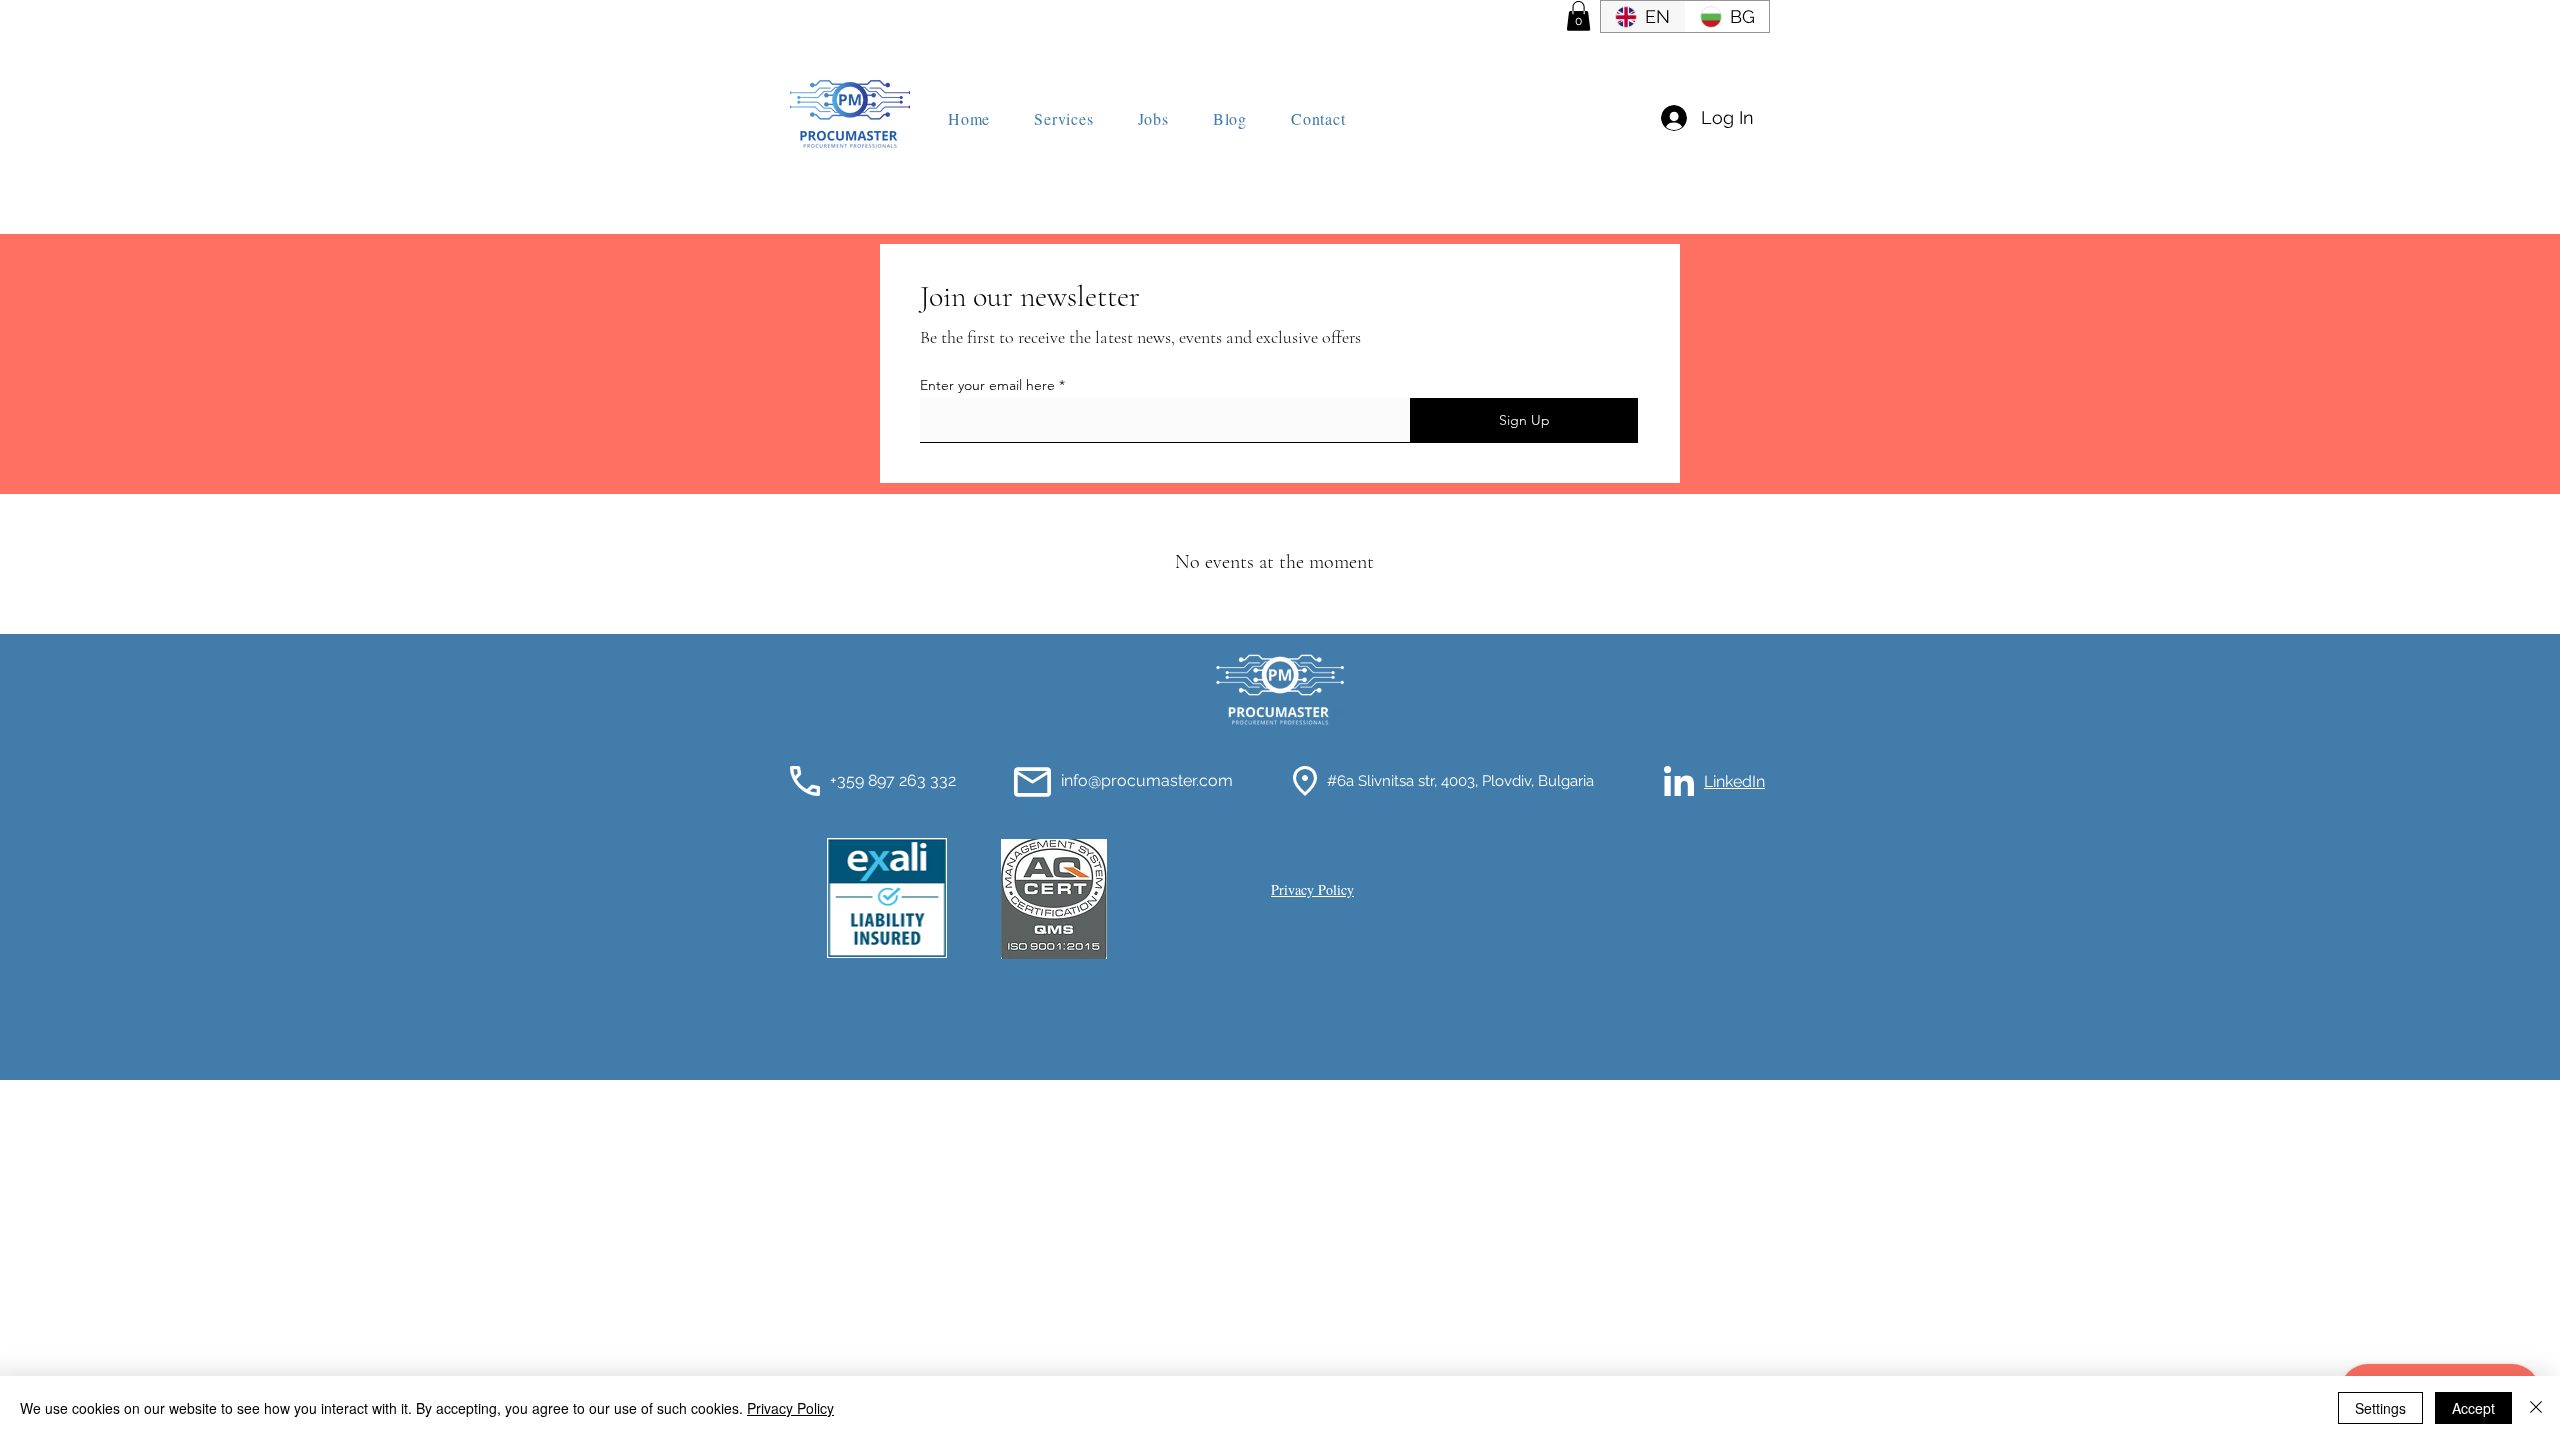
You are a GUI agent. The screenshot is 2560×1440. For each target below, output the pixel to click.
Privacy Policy (790, 1408)
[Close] (2536, 1408)
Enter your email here (987, 385)
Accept (2473, 1408)
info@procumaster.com (1147, 780)
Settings (2380, 1408)
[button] (1578, 16)
